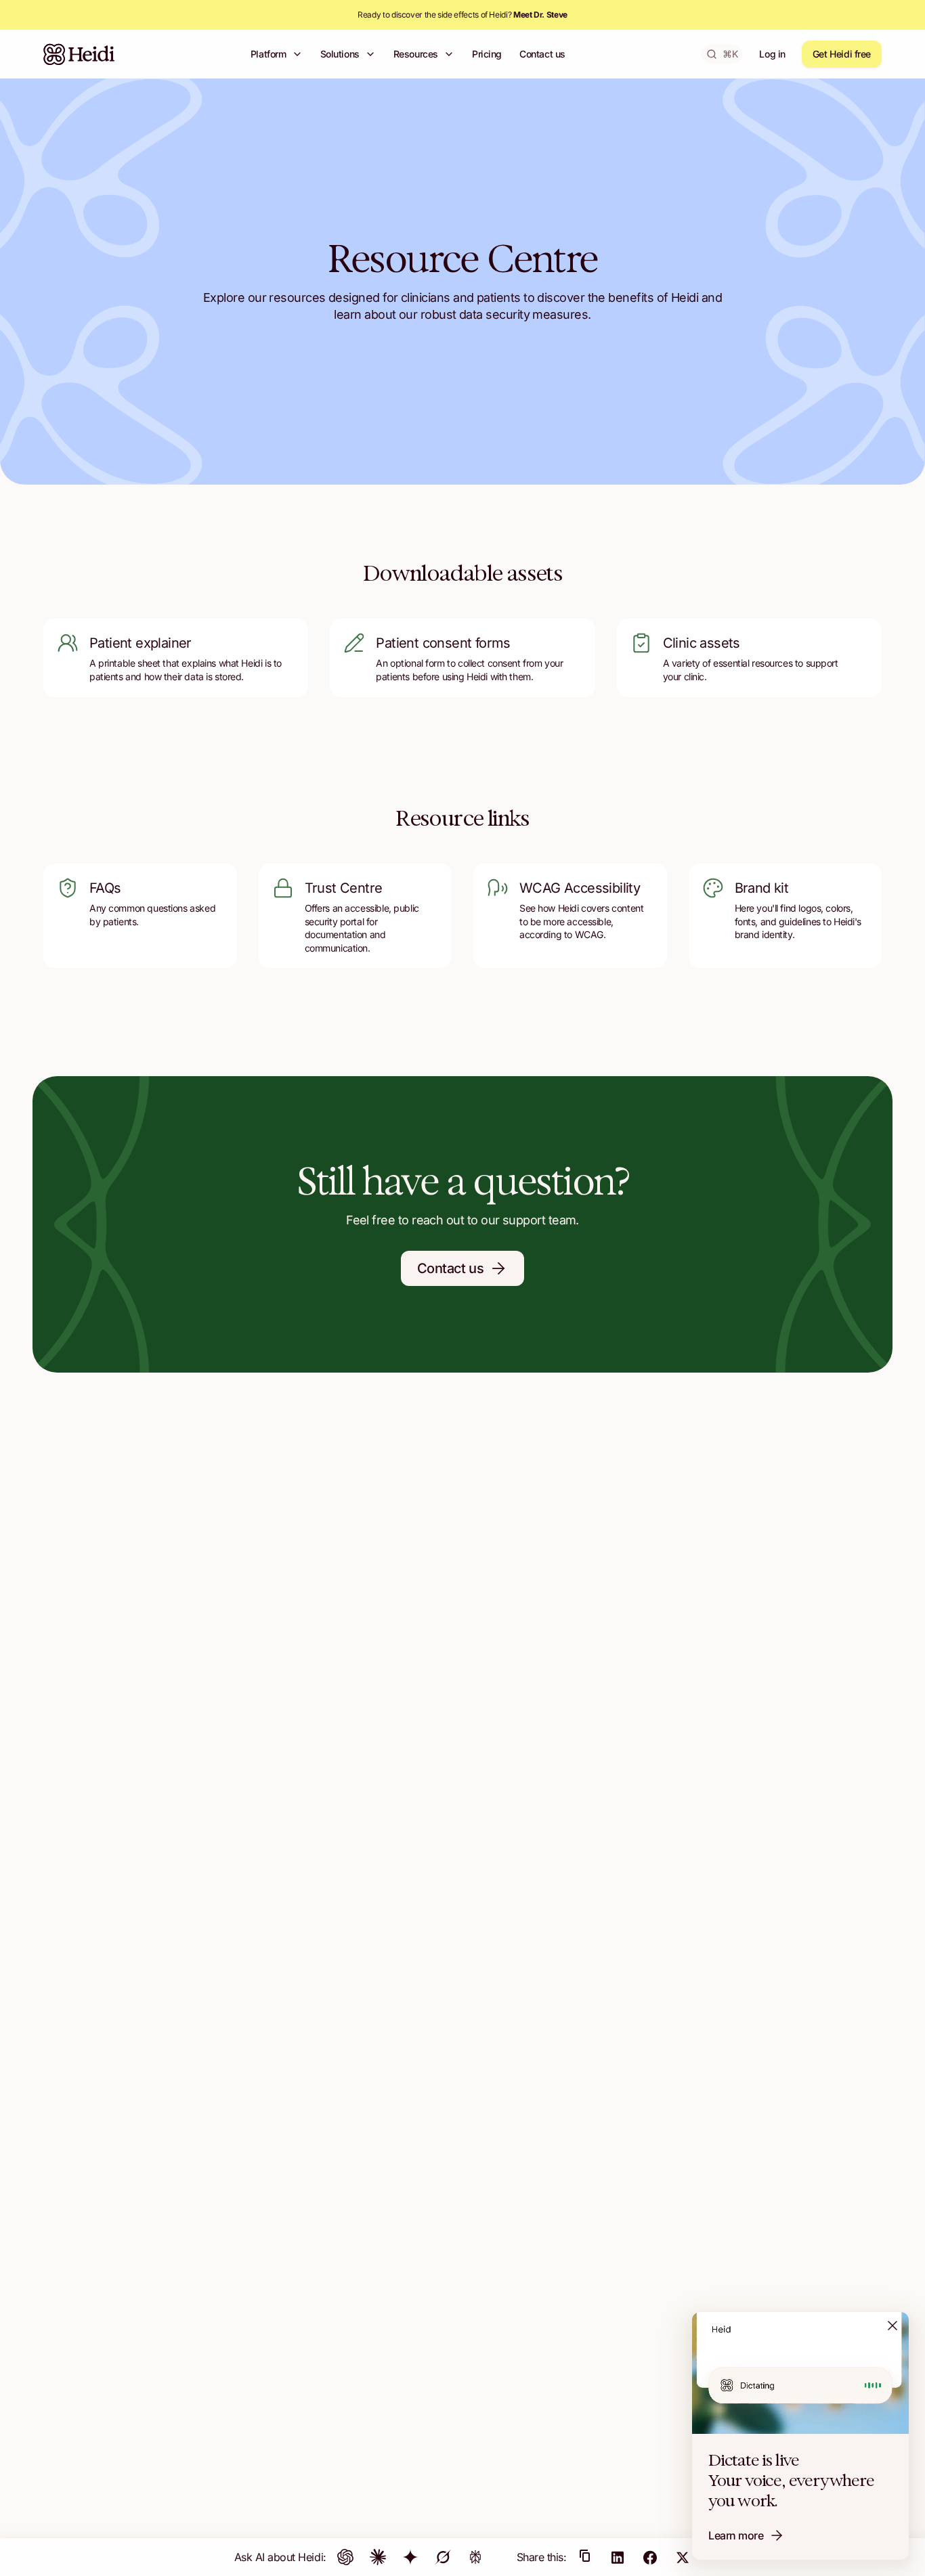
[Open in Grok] (443, 2557)
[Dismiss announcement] (892, 2326)
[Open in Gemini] (410, 2557)
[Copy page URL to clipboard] (585, 2557)
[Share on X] (683, 2557)
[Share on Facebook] (650, 2557)
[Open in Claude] (378, 2557)
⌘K (730, 54)
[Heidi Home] (79, 54)
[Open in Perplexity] (475, 2557)
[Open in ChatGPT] (345, 2557)
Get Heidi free (842, 54)
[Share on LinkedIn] (618, 2557)
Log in (772, 54)
